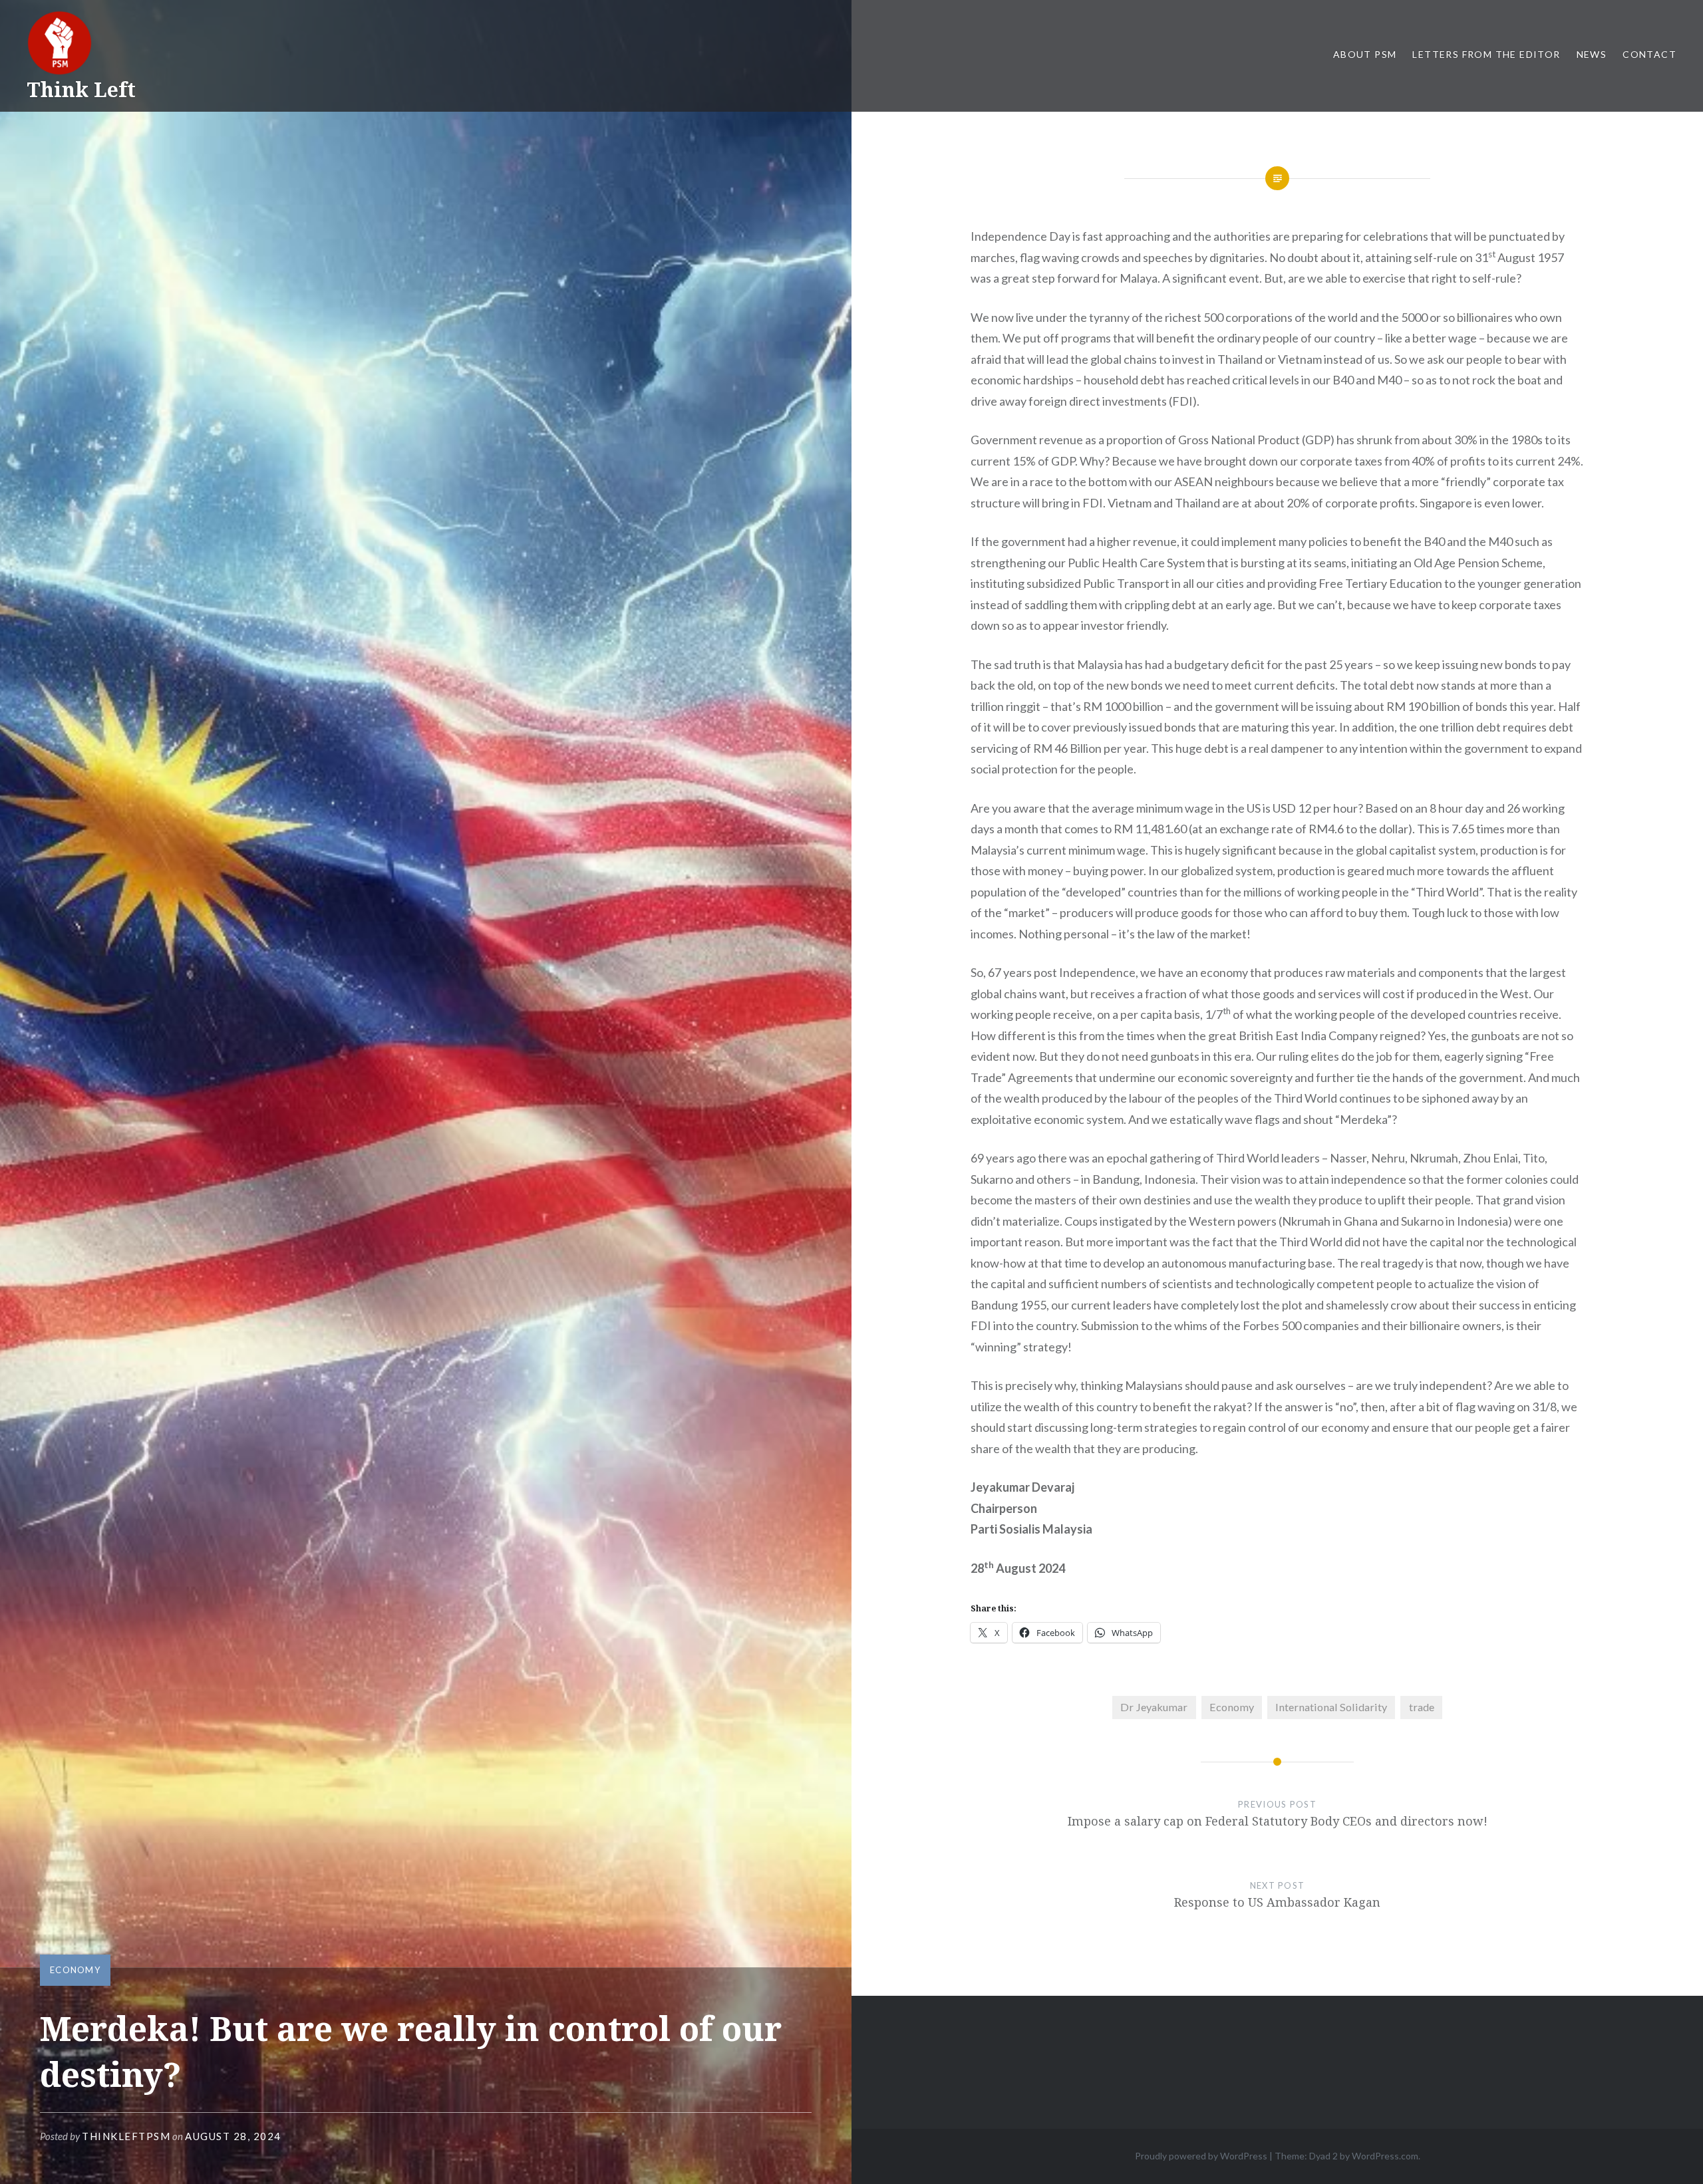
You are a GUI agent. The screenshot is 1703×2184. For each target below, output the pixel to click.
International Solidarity (1331, 1707)
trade (1422, 1707)
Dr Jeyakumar (1154, 1707)
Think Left (81, 89)
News (1592, 54)
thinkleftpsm (126, 2136)
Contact (1649, 54)
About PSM (1365, 54)
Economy (75, 1970)
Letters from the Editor (1486, 54)
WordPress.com (1385, 2156)
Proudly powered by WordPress (1201, 2156)
